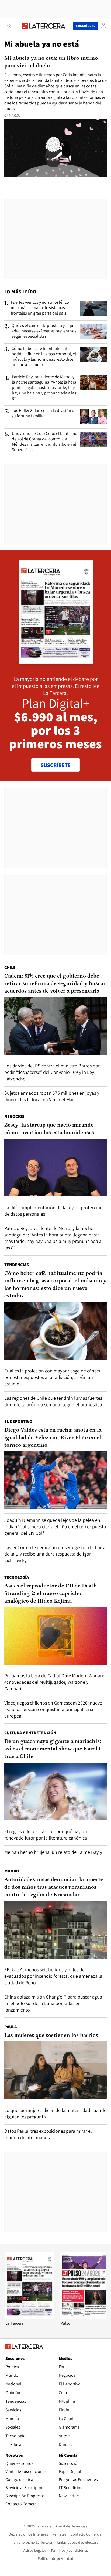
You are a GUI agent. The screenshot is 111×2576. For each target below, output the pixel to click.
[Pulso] (85, 2318)
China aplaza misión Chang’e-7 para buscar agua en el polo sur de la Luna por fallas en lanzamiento (53, 2003)
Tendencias (17, 1265)
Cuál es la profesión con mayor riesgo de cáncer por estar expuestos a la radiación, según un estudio (52, 1377)
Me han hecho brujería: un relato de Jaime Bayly (53, 1852)
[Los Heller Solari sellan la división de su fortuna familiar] (93, 417)
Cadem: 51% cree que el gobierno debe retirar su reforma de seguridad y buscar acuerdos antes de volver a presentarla (55, 984)
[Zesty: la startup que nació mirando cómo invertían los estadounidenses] (55, 1168)
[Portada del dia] (56, 662)
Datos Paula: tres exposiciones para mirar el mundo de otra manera (48, 2134)
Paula (11, 2027)
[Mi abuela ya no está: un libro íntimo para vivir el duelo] (55, 148)
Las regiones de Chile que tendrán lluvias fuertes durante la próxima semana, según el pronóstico (53, 1401)
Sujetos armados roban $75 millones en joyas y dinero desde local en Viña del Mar (52, 1096)
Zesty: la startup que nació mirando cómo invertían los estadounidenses (49, 1129)
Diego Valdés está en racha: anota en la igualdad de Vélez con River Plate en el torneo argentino (53, 1438)
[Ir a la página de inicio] (44, 26)
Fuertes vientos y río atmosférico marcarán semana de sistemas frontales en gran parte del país (40, 308)
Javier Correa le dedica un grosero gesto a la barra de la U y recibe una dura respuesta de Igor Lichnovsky (55, 1554)
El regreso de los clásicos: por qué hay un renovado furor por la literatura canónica (46, 1835)
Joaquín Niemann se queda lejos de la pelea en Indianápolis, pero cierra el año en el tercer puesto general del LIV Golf (55, 1527)
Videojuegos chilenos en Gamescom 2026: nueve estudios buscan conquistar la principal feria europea (53, 1709)
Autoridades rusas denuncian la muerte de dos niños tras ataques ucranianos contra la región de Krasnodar (54, 1887)
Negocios (14, 1116)
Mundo (12, 1871)
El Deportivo (18, 1421)
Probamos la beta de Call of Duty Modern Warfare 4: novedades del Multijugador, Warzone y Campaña (54, 1682)
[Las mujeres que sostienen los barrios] (55, 2070)
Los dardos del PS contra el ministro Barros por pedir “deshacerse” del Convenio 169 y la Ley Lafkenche (52, 1072)
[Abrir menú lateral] (9, 26)
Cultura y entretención (30, 1733)
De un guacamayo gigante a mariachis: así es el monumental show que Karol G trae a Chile (53, 1749)
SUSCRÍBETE (56, 765)
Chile (10, 967)
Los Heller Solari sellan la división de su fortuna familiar (44, 413)
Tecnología (17, 1577)
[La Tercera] (30, 2318)
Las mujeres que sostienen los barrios (51, 2036)
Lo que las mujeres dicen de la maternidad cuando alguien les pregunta (55, 2113)
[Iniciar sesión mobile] (103, 26)
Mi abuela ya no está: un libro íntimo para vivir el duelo (51, 62)
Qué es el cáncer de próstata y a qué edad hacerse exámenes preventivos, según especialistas (45, 331)
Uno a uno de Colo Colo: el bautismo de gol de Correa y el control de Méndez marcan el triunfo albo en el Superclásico (45, 442)
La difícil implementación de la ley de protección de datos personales (53, 1211)
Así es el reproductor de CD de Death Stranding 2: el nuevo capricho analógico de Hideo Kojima (51, 1594)
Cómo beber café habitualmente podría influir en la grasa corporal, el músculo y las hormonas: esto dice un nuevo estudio (44, 357)
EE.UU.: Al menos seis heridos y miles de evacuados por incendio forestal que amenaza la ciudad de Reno (53, 1976)
